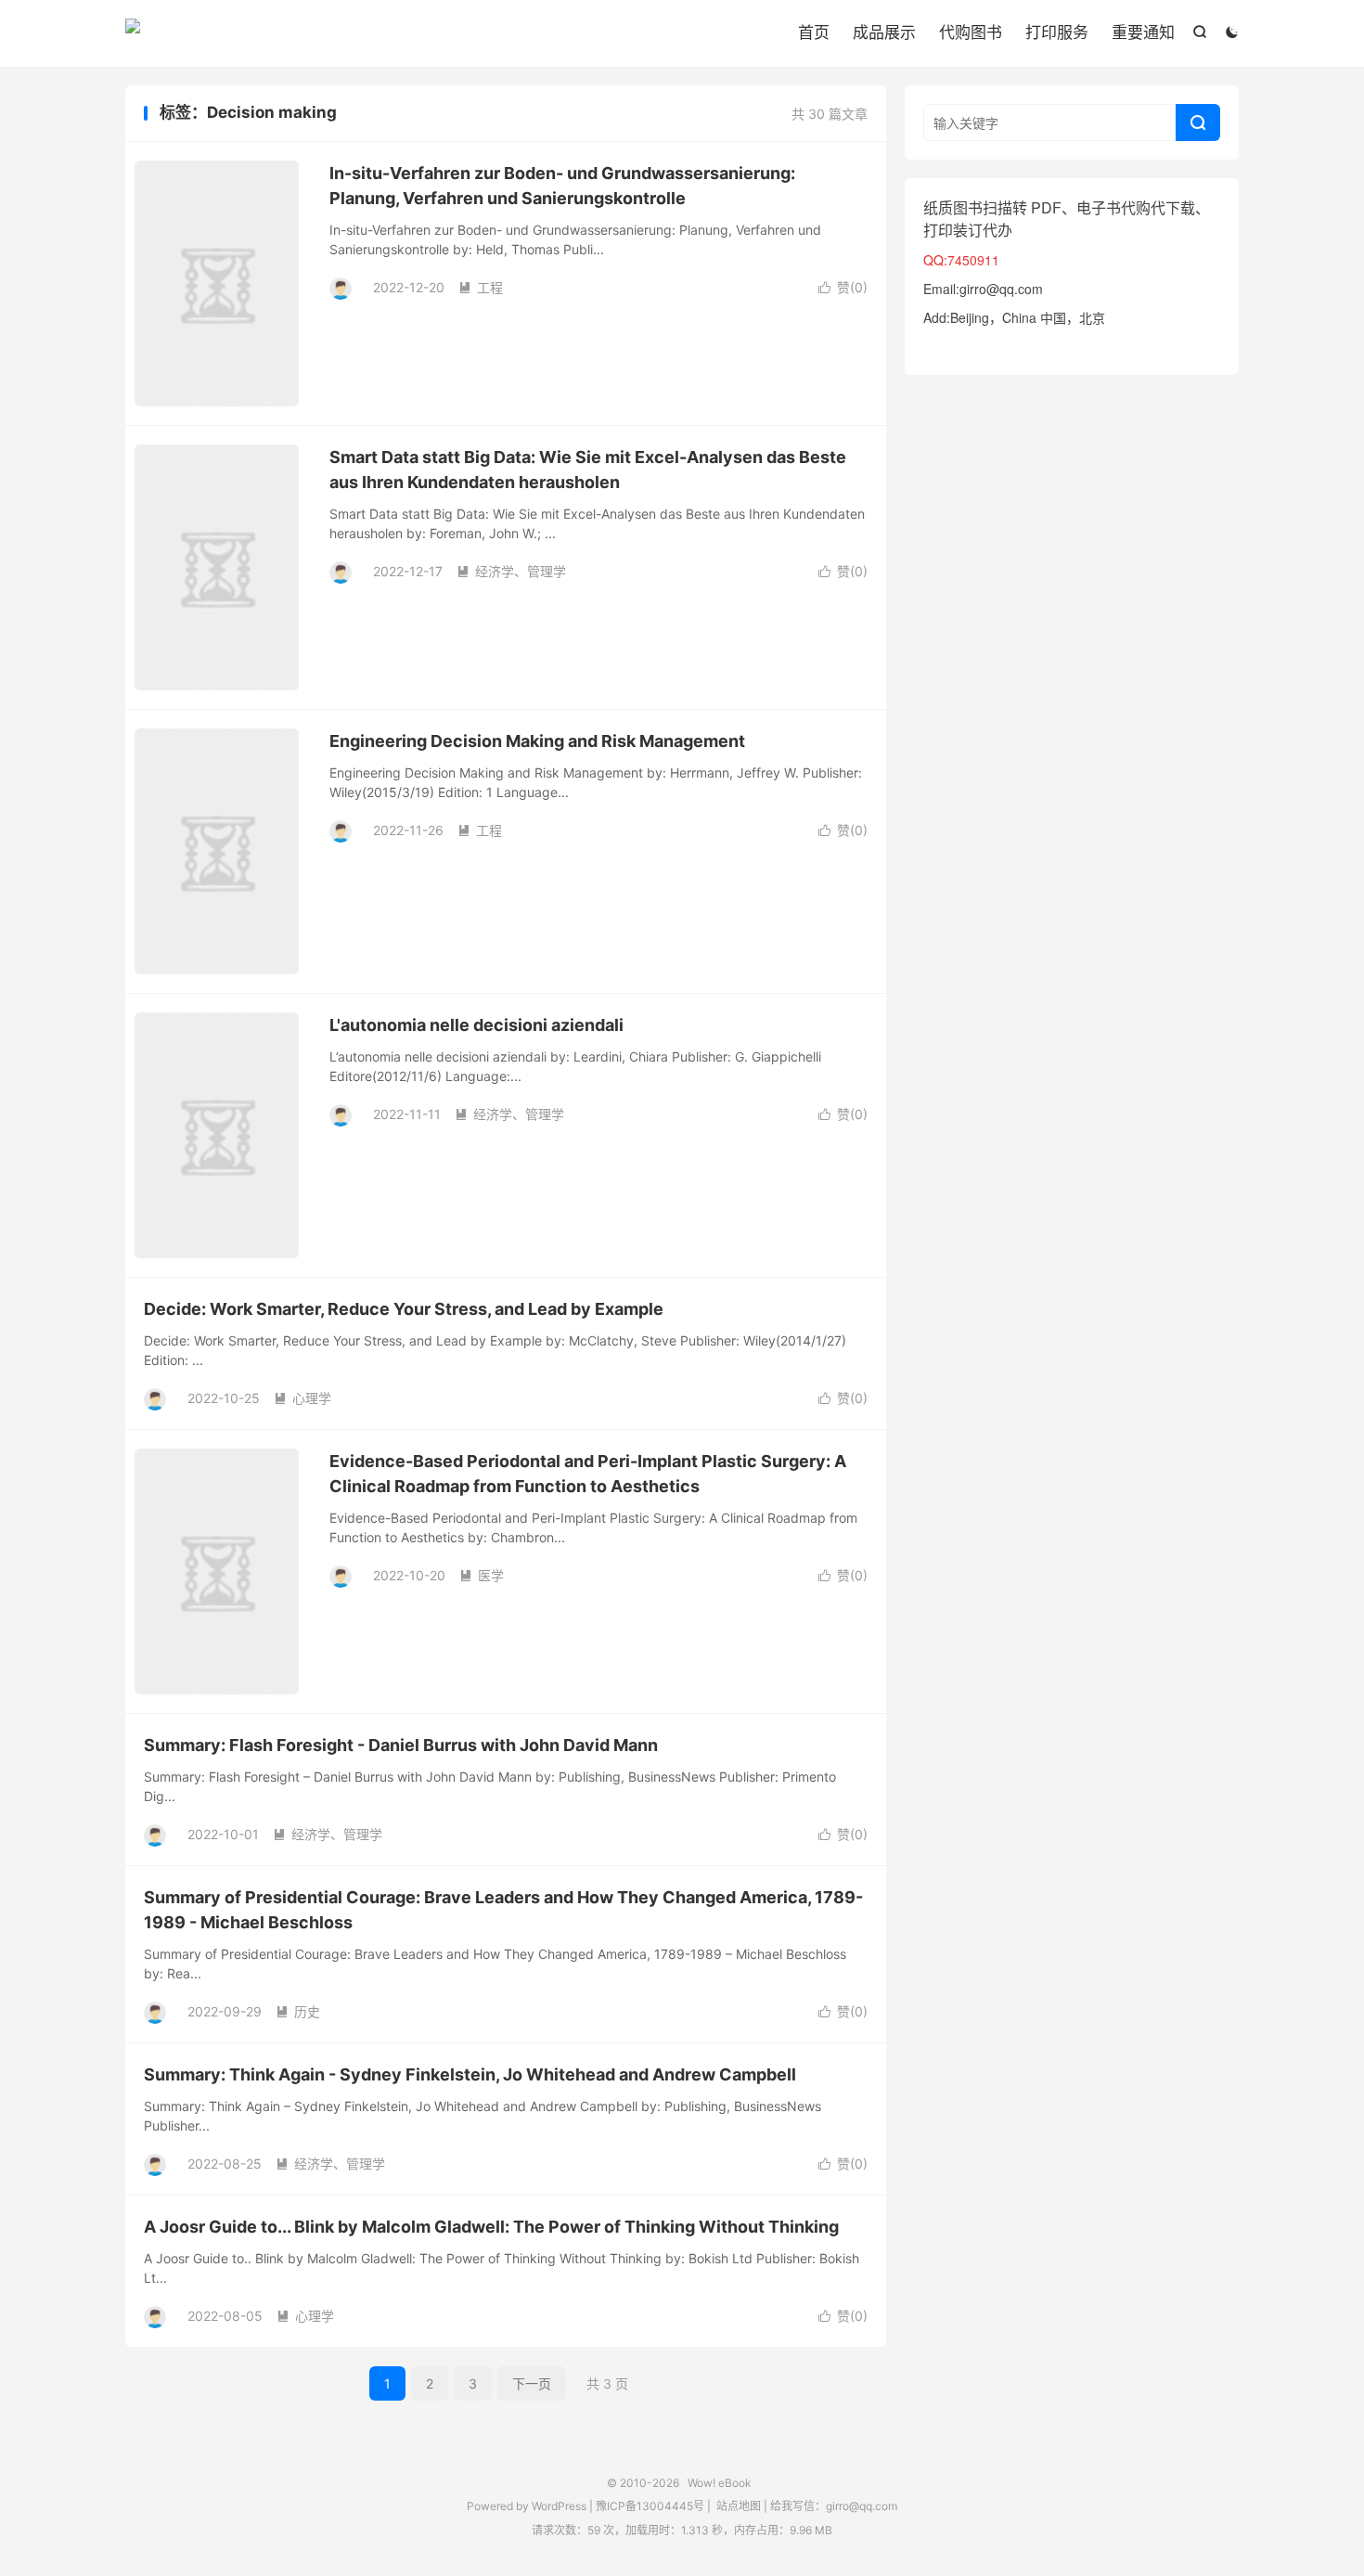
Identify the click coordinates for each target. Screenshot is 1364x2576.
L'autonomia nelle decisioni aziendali (476, 1025)
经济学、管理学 (511, 571)
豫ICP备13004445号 (650, 2506)
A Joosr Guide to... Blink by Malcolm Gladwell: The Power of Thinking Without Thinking (491, 2227)
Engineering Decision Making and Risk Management (537, 741)
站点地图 (739, 2506)
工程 (481, 287)
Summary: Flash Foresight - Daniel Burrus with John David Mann (401, 1745)
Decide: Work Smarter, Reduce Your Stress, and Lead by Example (404, 1309)
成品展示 (884, 32)
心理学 (302, 1398)
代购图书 (971, 32)
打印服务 (1057, 32)
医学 (482, 1575)
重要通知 (1143, 32)
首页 (814, 32)
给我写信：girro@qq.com (834, 2506)
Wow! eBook (133, 33)
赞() (843, 287)
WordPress (558, 2506)
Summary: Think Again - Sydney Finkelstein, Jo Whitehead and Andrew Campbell (470, 2074)
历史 (298, 2011)
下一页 (532, 2383)
